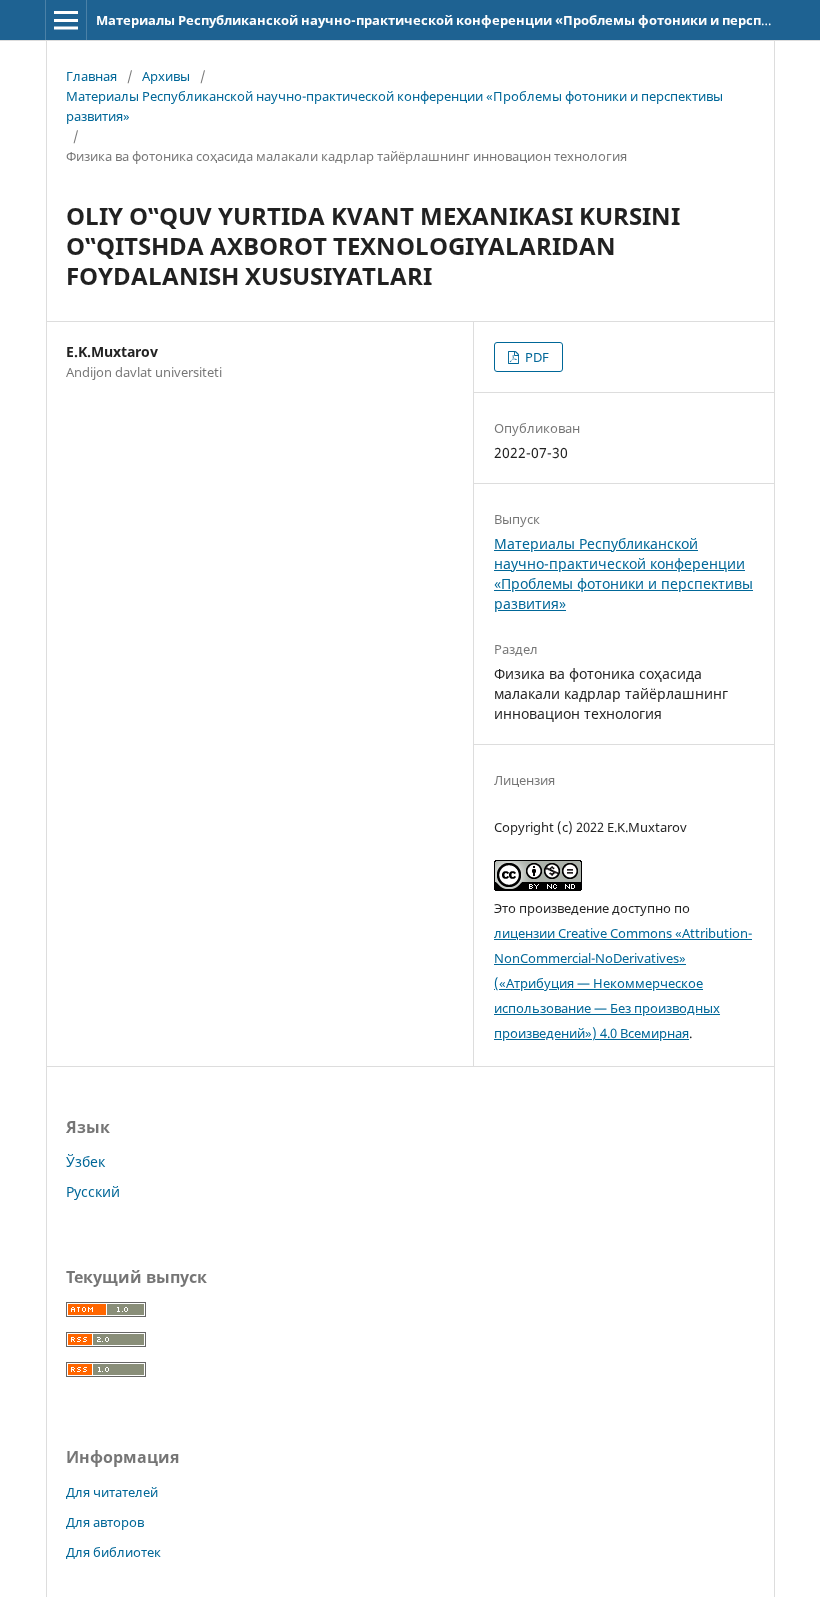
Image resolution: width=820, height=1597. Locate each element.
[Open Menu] (66, 20)
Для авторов (105, 1522)
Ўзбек (85, 1161)
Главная (91, 76)
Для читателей (112, 1492)
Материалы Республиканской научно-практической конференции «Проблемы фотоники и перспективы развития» (394, 106)
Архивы (166, 76)
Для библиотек (113, 1552)
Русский (93, 1191)
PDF (535, 357)
